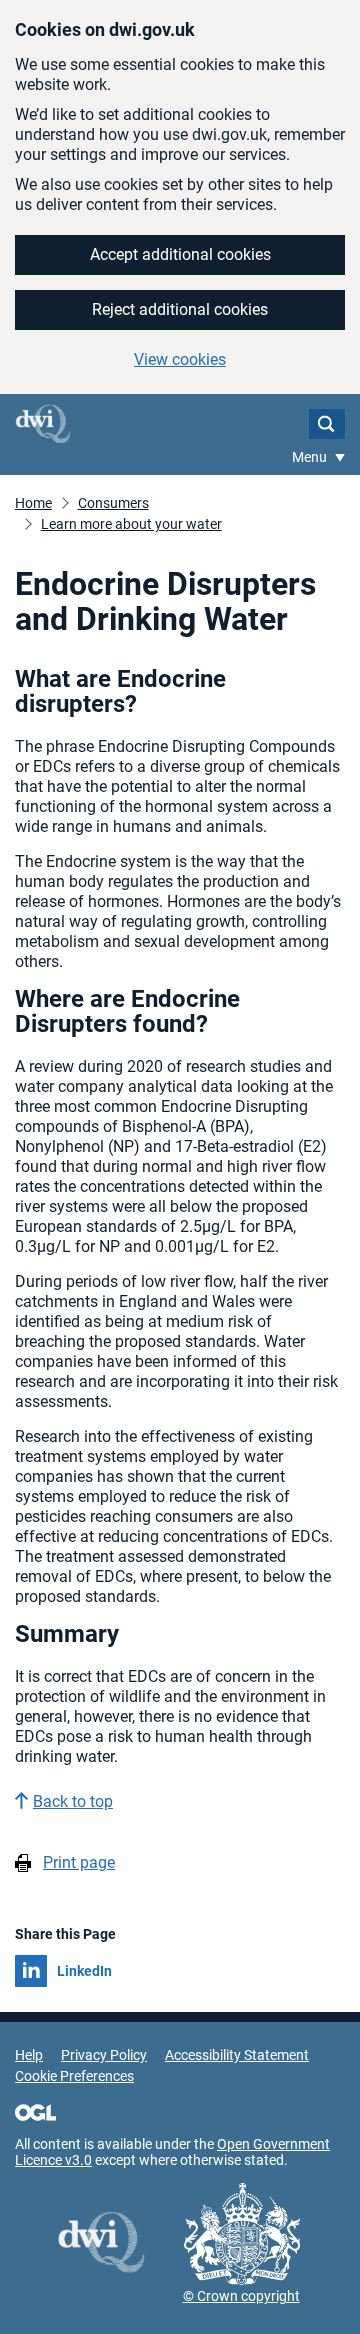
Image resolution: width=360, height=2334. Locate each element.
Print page (79, 1862)
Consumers (113, 503)
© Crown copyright (241, 2296)
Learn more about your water (131, 524)
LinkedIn (84, 1971)
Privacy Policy (104, 2055)
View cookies (180, 359)
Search (327, 424)
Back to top (73, 1801)
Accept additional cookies (180, 254)
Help (29, 2055)
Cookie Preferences (74, 2076)
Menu (311, 457)
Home (33, 503)
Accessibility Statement (237, 2055)
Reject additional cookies (180, 309)
